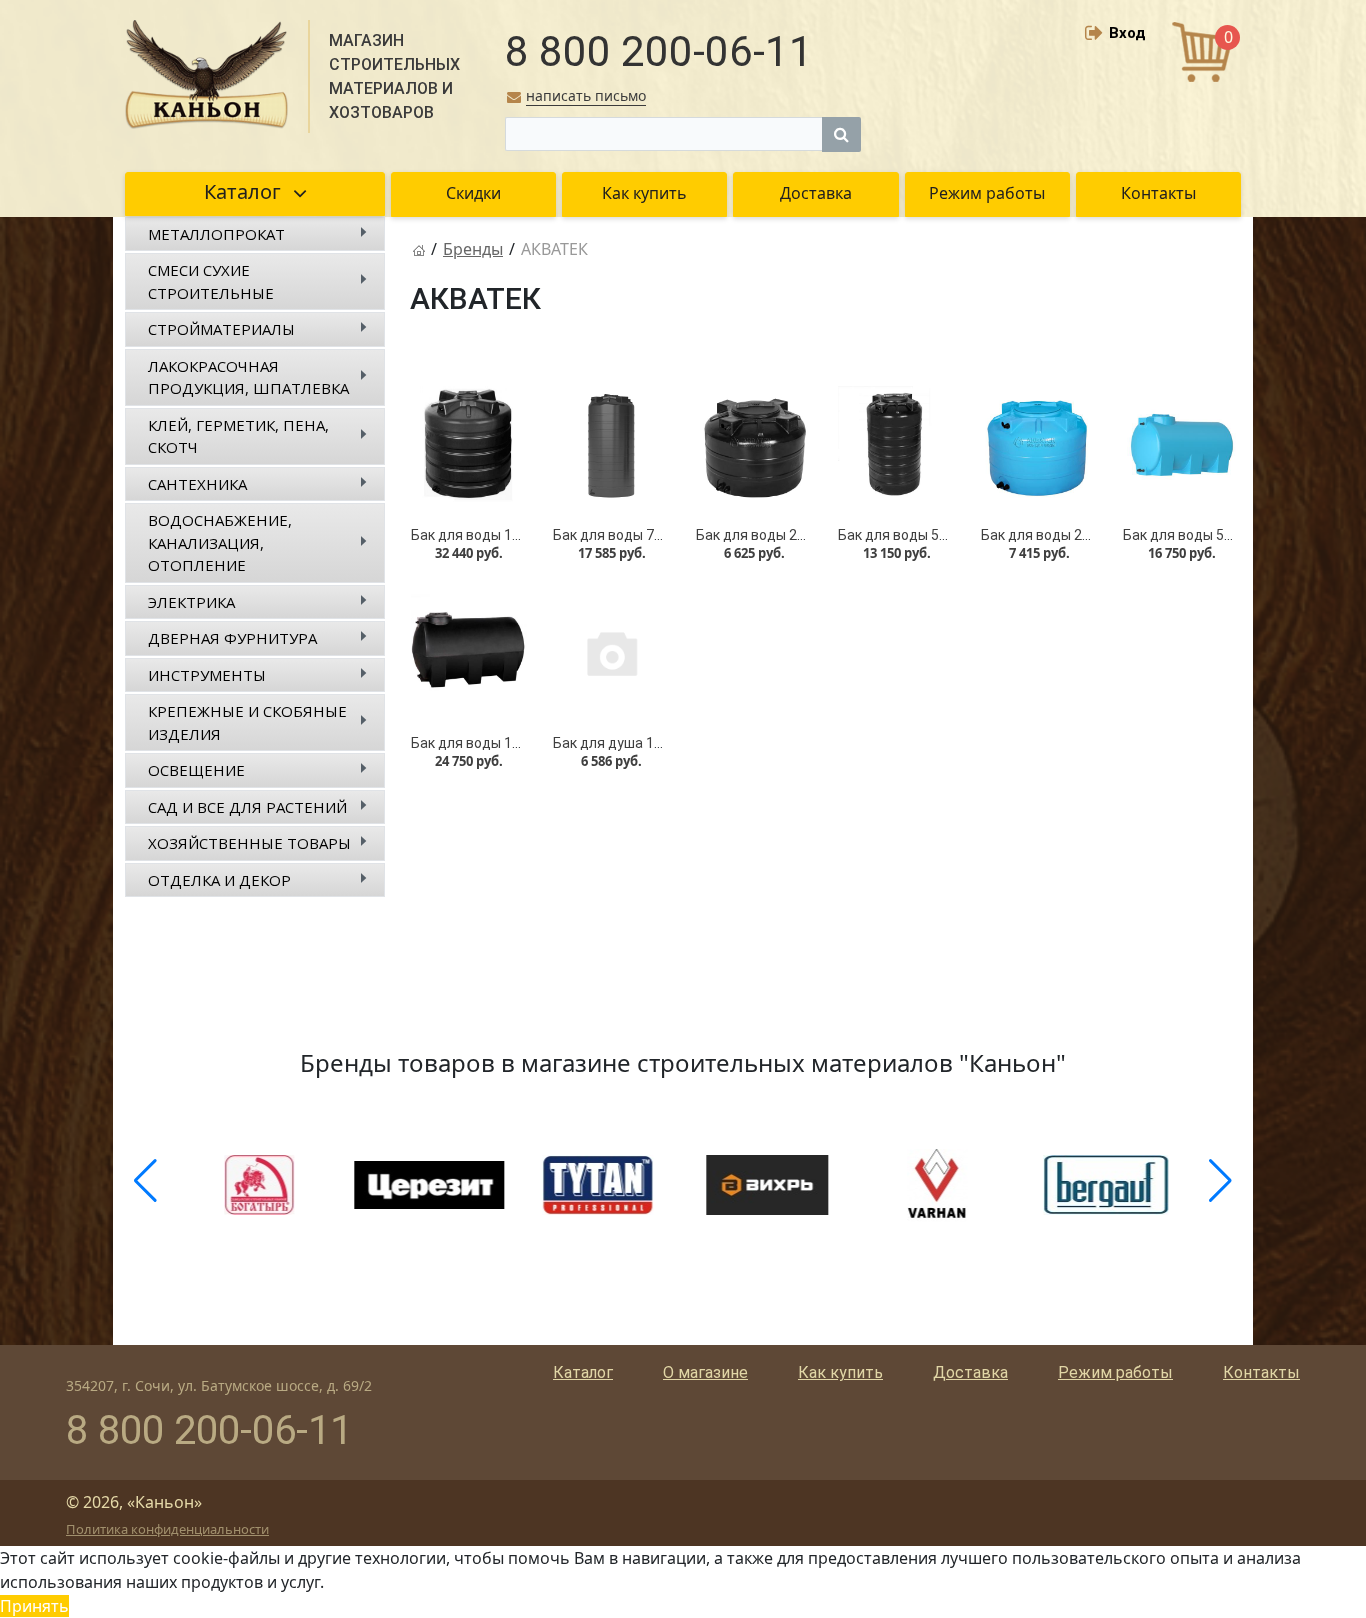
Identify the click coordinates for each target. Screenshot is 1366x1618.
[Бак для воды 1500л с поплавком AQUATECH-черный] (469, 444)
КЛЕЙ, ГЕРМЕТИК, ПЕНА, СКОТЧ (238, 436)
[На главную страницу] (419, 249)
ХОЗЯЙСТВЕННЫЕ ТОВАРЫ (249, 843)
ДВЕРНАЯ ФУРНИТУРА (232, 638)
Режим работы (1115, 1372)
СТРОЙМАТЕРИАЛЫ (221, 329)
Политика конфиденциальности (167, 1529)
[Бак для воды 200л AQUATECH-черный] (754, 444)
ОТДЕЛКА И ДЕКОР (219, 880)
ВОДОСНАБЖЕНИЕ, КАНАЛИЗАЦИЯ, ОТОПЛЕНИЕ (220, 542)
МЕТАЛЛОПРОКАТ (216, 234)
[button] (145, 1181)
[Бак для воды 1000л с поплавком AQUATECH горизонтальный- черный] (469, 652)
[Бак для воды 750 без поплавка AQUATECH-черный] (611, 444)
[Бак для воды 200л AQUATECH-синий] (1039, 444)
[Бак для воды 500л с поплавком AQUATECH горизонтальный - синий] (1181, 444)
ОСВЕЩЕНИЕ (196, 770)
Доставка (970, 1372)
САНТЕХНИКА (197, 484)
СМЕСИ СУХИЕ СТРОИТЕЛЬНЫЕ (211, 281)
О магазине (705, 1372)
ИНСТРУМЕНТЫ (207, 675)
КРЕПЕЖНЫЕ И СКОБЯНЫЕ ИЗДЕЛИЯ (247, 722)
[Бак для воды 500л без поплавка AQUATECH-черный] (896, 444)
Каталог (583, 1372)
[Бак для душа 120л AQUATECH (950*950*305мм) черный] (611, 652)
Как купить (840, 1372)
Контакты (1261, 1372)
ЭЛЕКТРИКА (191, 602)
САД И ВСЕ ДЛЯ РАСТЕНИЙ (247, 807)
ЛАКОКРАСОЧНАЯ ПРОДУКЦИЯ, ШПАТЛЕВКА (248, 377)
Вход (1127, 33)
